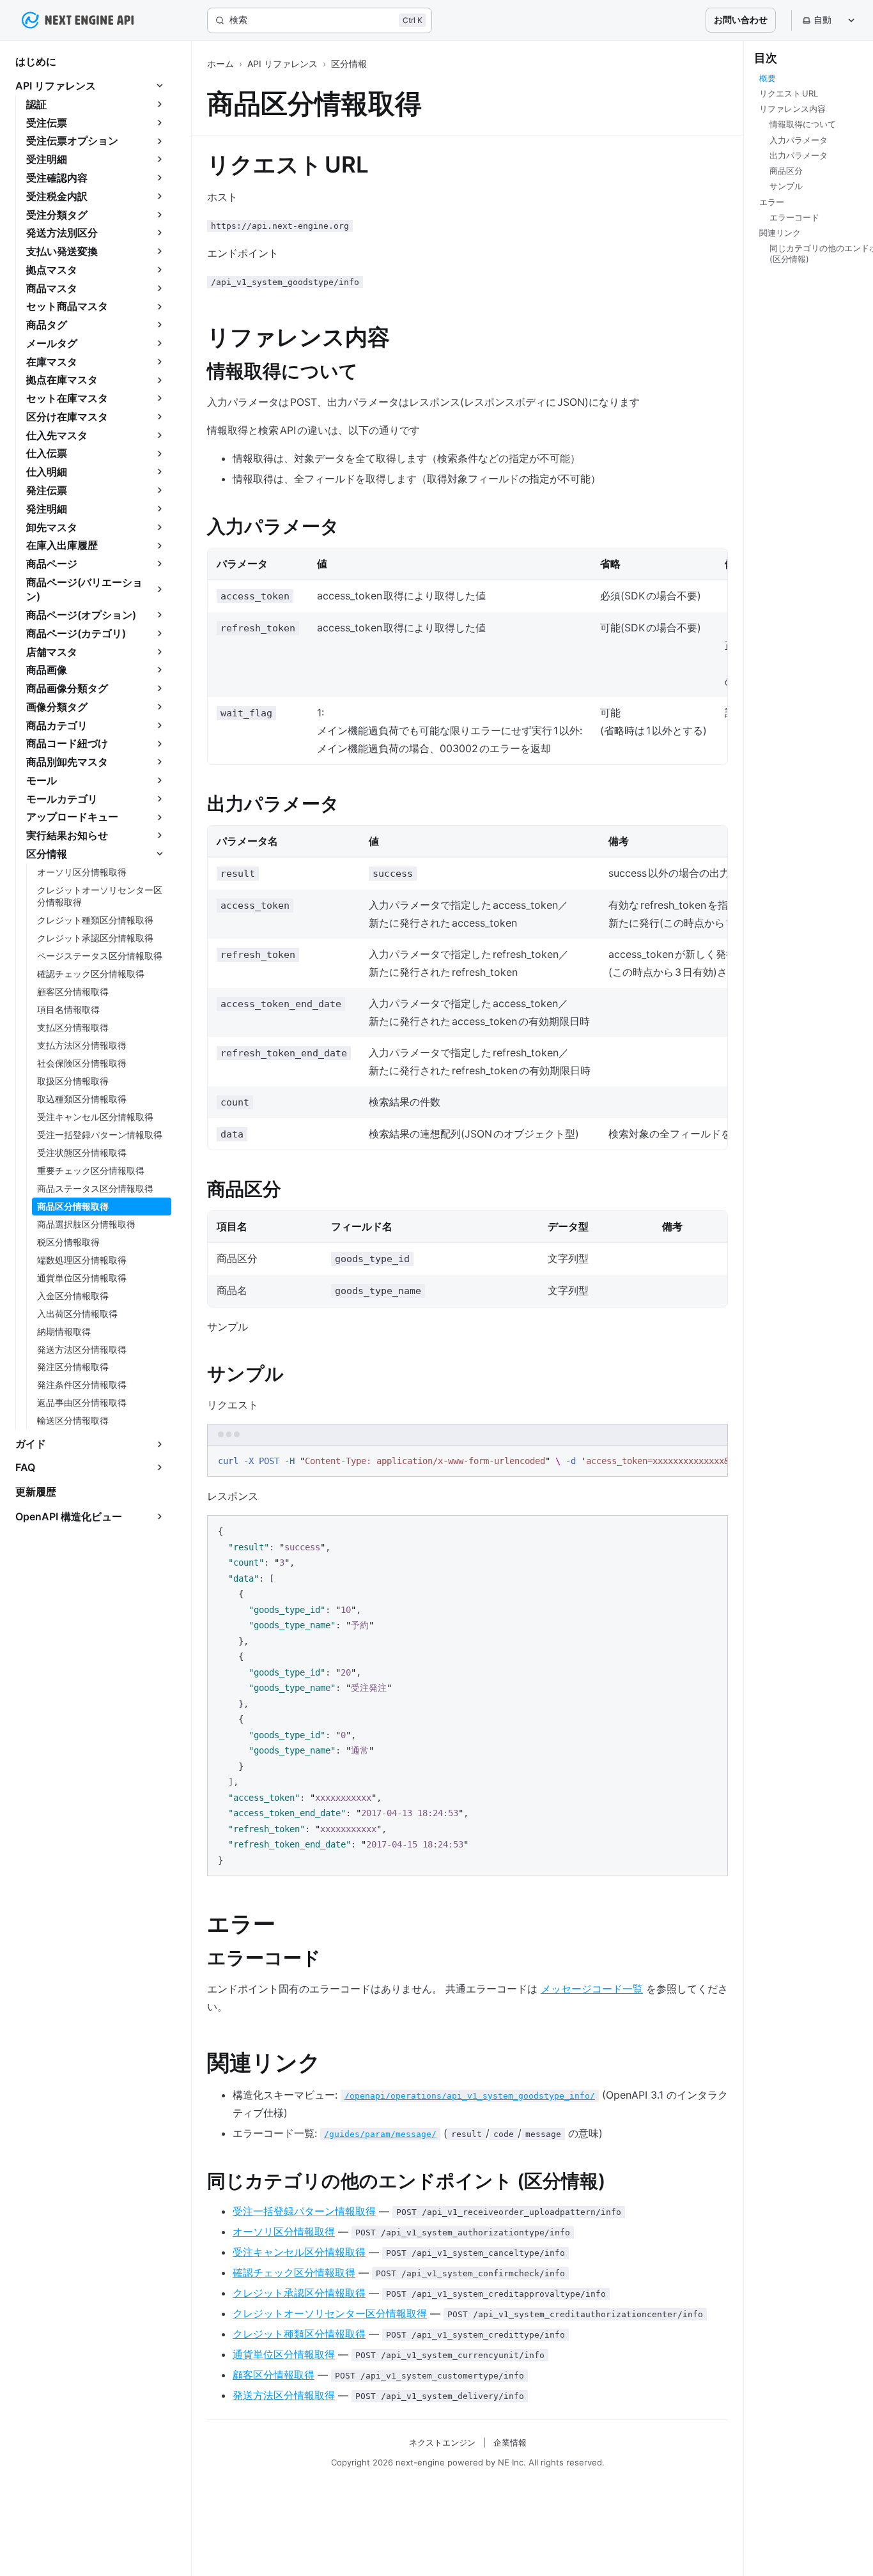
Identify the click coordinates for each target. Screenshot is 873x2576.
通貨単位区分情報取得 (284, 2354)
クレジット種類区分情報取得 (299, 2334)
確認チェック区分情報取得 (294, 2272)
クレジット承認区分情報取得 (299, 2293)
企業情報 (510, 2442)
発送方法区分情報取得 (284, 2395)
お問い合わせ (741, 19)
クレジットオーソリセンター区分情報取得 (330, 2313)
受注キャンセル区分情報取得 (299, 2252)
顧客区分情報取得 (274, 2375)
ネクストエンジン (442, 2442)
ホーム (220, 64)
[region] (467, 1462)
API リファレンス (282, 64)
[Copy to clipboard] (712, 1460)
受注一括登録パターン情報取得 (304, 2211)
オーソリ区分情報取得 (284, 2232)
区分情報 (349, 64)
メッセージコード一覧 (592, 1989)
